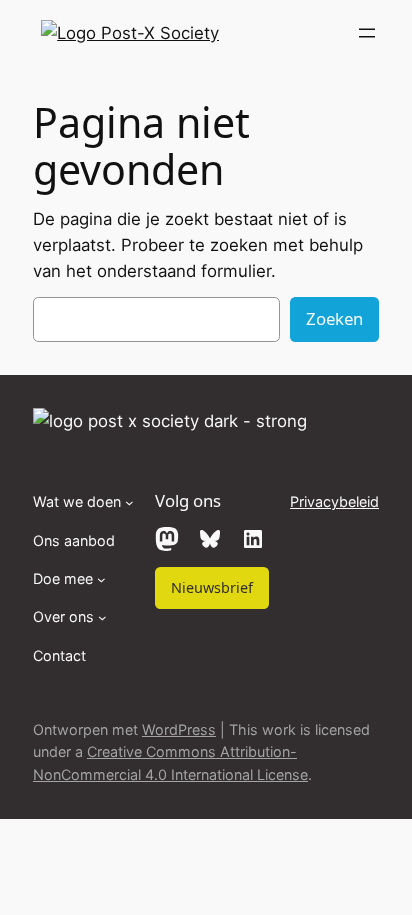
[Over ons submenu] (102, 617)
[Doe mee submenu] (101, 579)
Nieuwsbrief (212, 587)
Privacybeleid (334, 501)
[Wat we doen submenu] (129, 502)
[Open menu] (367, 33)
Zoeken (334, 318)
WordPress (179, 729)
